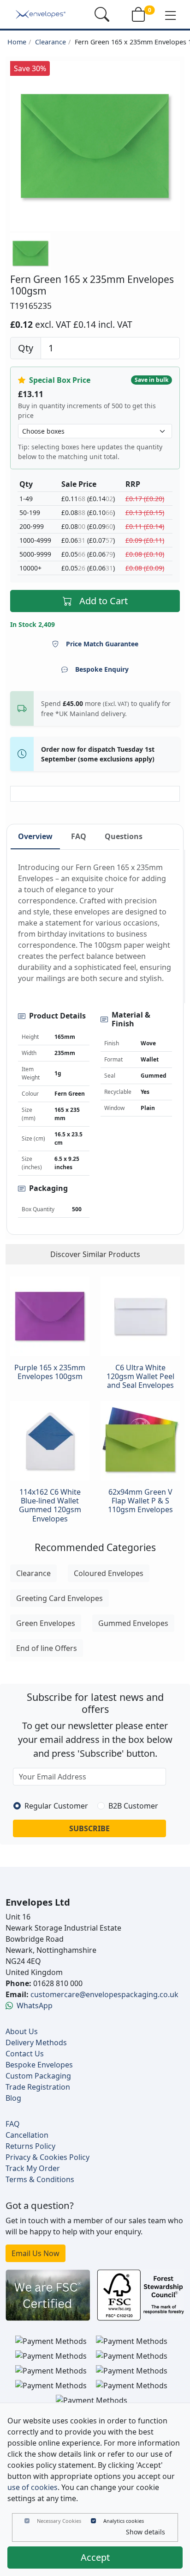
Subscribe (89, 1828)
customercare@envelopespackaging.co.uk (104, 1994)
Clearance (50, 42)
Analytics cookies (124, 2521)
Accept (95, 2557)
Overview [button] (35, 836)
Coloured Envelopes (109, 1573)
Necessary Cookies (59, 2521)
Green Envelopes (46, 1623)
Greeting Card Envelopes (59, 1598)
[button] (171, 15)
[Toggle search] (102, 14)
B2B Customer (133, 1806)
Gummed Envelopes (133, 1623)
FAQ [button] (79, 836)
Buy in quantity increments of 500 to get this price (87, 411)
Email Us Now (36, 2253)
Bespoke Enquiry (102, 669)
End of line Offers (47, 1648)
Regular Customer (56, 1806)
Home (17, 42)
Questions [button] (124, 836)
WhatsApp (35, 2006)
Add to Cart (104, 601)
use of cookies (33, 2487)
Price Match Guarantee (102, 644)
